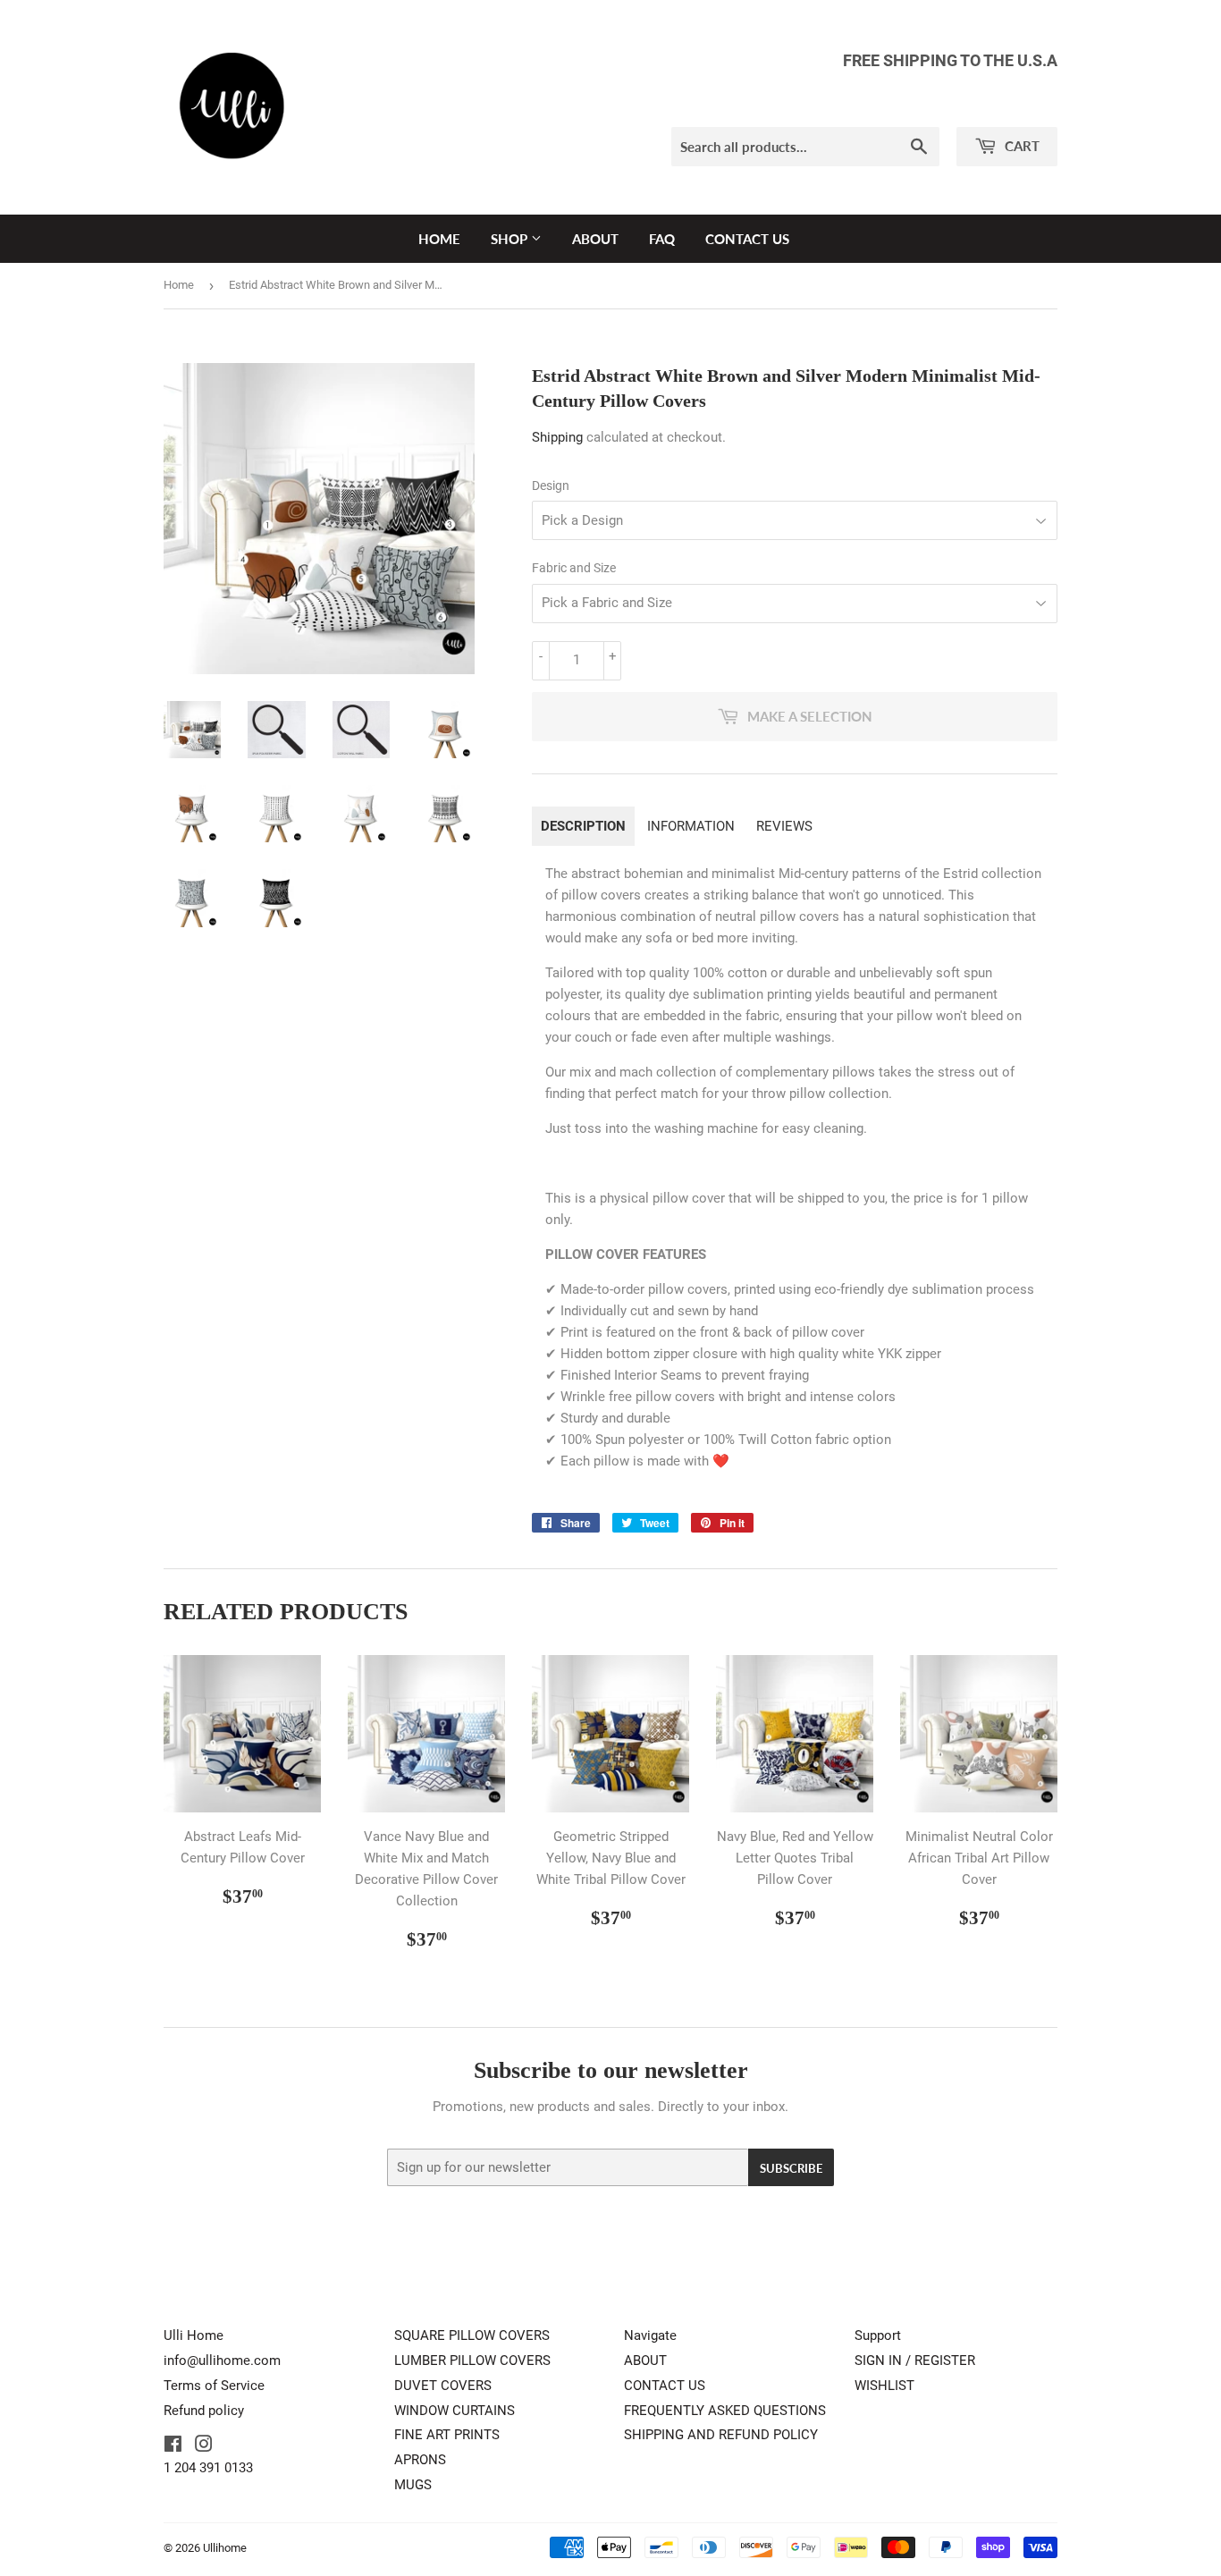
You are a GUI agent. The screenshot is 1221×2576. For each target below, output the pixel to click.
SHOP (511, 239)
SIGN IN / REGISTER (915, 2361)
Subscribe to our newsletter (611, 2070)
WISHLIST (884, 2386)
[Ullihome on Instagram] (204, 2446)
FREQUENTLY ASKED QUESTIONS (725, 2411)
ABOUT (595, 239)
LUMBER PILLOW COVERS (472, 2361)
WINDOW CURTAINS (455, 2411)
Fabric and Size (574, 568)
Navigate (650, 2335)
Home (179, 285)
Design (551, 486)
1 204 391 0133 (208, 2468)
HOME (439, 239)
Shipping (557, 437)
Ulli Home (194, 2335)
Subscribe (791, 2168)
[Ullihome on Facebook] (173, 2446)
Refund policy (204, 2411)
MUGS (413, 2485)
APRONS (420, 2460)
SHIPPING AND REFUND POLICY (721, 2435)
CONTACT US (747, 239)
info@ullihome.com (222, 2361)
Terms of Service (214, 2386)
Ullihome (225, 2548)
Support (878, 2335)
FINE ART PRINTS (447, 2435)
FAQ (662, 239)
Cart (1020, 146)
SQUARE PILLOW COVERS (472, 2335)
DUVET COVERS (443, 2386)
